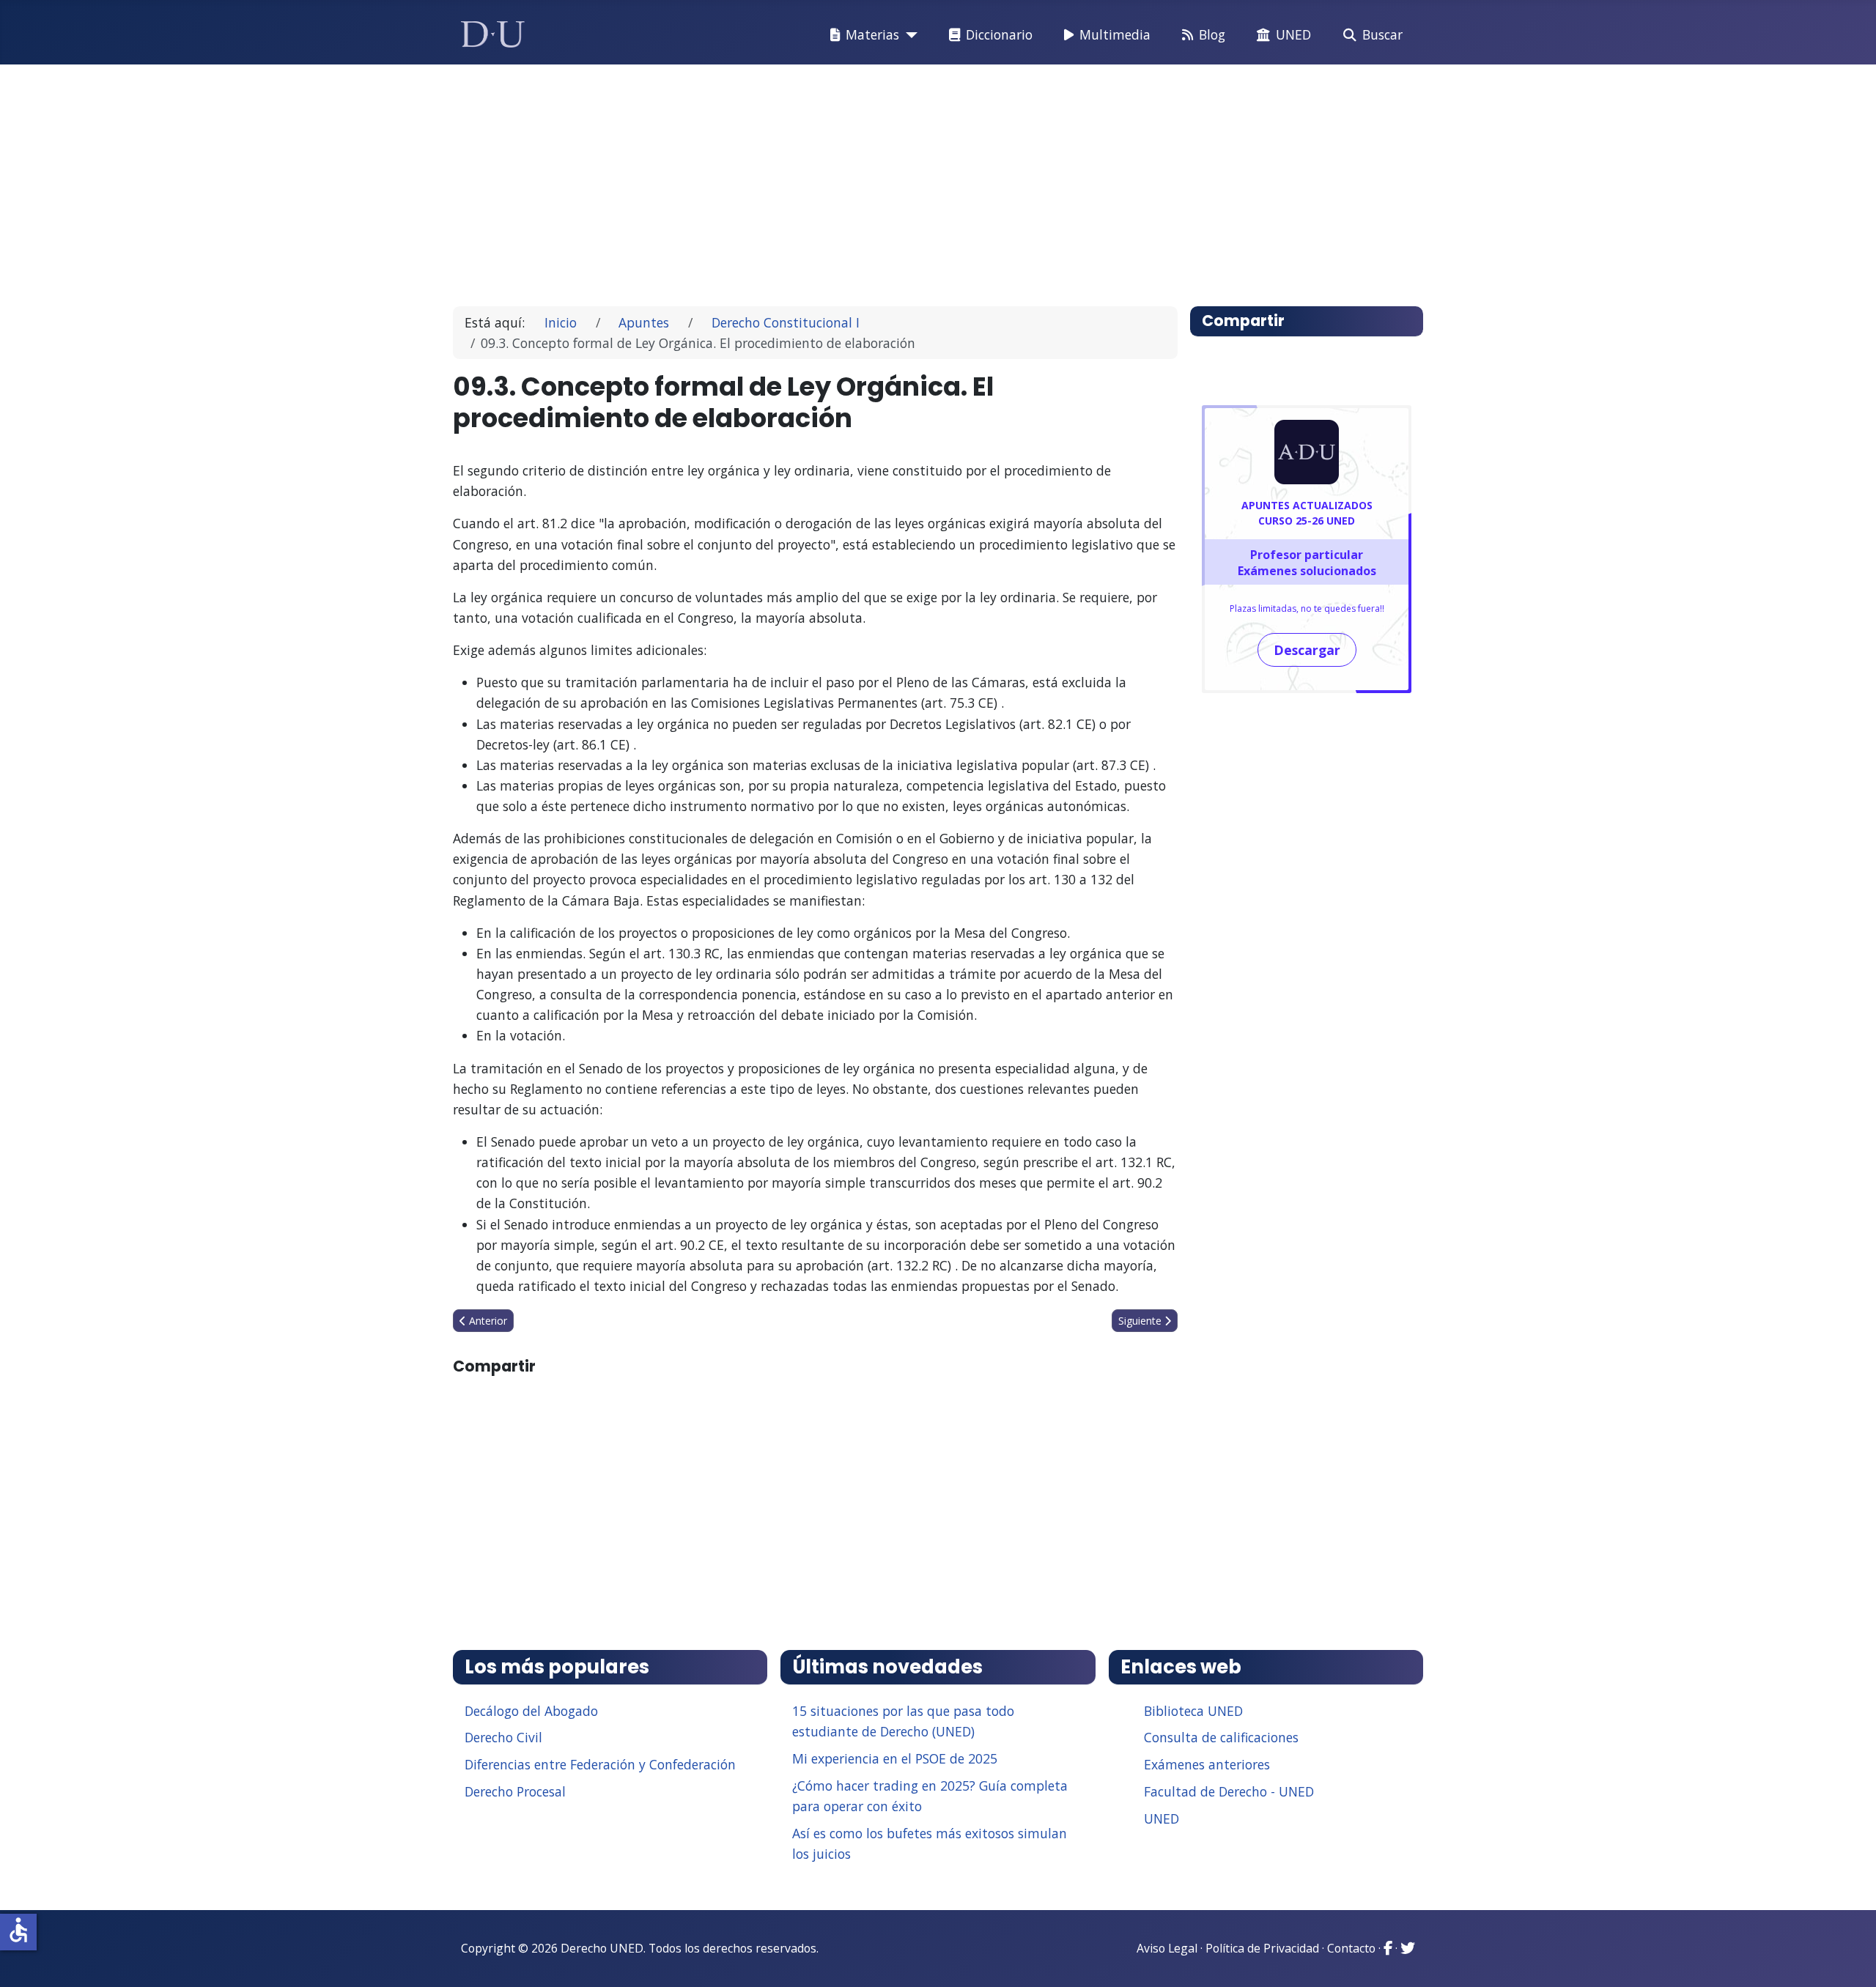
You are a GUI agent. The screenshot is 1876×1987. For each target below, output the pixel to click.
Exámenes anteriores (1207, 1764)
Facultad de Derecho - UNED (1229, 1791)
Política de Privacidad (1262, 1948)
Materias (872, 34)
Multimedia (1115, 34)
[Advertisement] (904, 179)
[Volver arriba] (1849, 1958)
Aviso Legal (1167, 1948)
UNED (1293, 34)
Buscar (1382, 34)
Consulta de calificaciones (1221, 1737)
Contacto (1351, 1948)
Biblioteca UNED (1193, 1711)
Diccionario (999, 34)
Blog (1212, 34)
